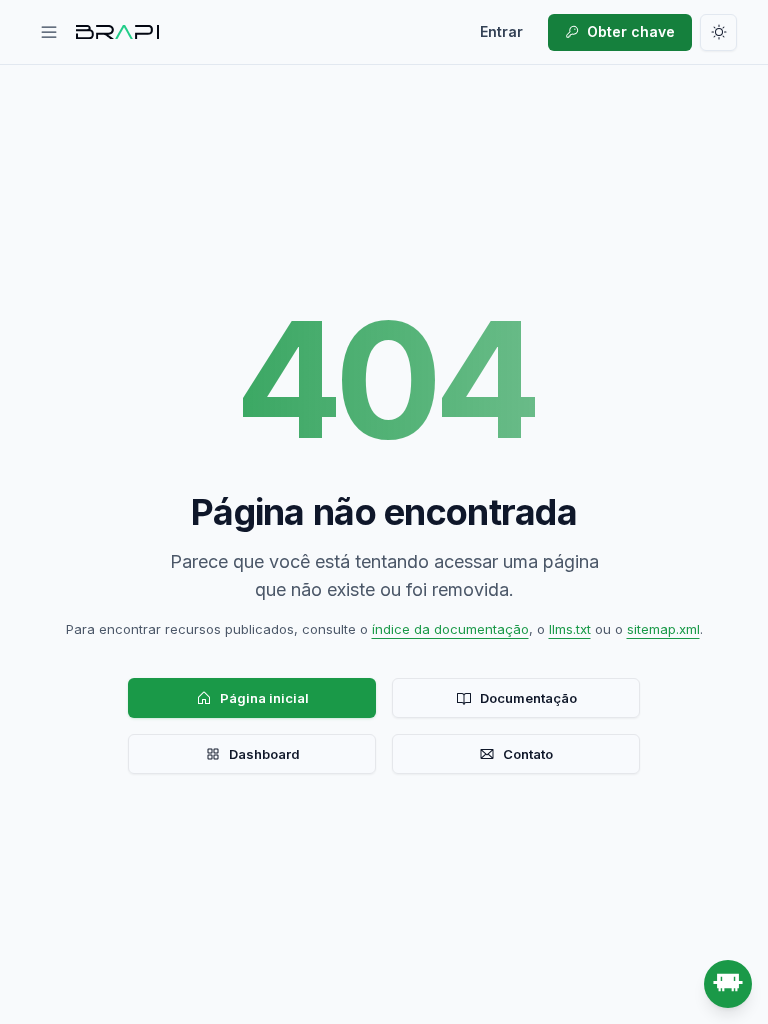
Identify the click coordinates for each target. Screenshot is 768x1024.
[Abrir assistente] (728, 984)
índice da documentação (450, 629)
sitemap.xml (663, 629)
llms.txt (570, 629)
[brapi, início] (118, 32)
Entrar (501, 31)
